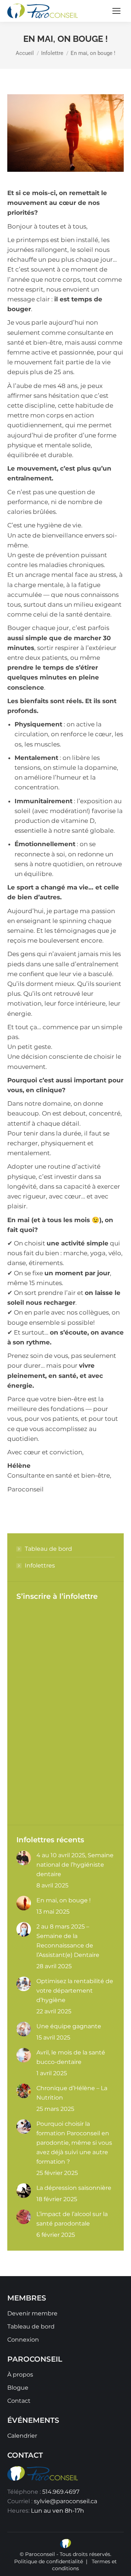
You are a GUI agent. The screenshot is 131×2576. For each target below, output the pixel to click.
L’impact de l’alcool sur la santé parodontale (72, 2219)
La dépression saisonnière (74, 2188)
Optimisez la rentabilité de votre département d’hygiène (75, 1991)
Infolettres (40, 1566)
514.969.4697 (61, 2492)
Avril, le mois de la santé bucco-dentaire (71, 2057)
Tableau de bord (48, 1549)
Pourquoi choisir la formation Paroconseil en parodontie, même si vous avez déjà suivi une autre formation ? (74, 2143)
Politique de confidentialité (49, 2561)
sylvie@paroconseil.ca (65, 2501)
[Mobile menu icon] (116, 11)
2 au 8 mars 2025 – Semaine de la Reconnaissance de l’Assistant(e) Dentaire (68, 1941)
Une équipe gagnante (69, 2026)
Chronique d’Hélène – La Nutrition (72, 2093)
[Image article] (24, 1858)
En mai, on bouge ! (63, 1900)
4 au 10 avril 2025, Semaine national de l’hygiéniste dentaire (75, 1865)
